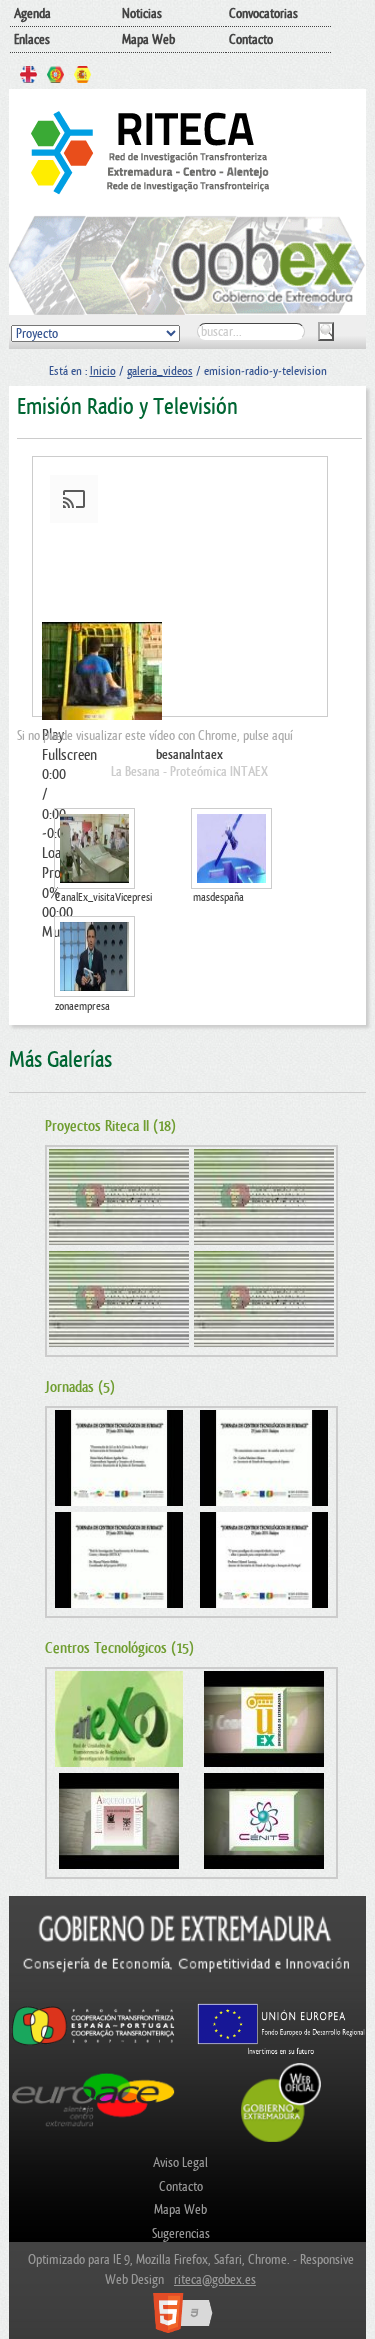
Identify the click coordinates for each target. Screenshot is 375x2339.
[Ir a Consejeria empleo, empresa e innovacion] (187, 1993)
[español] (82, 77)
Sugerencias (181, 2233)
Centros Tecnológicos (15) (119, 1648)
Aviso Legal (180, 2162)
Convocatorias (263, 13)
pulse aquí (268, 735)
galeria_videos (160, 371)
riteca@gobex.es (215, 2279)
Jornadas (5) (80, 1387)
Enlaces (32, 39)
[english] (28, 77)
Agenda (32, 13)
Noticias (142, 13)
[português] (55, 77)
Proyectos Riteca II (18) (110, 1126)
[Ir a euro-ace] (93, 2129)
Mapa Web (148, 39)
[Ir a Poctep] (93, 2043)
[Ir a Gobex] (281, 2139)
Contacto (251, 39)
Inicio (103, 371)
